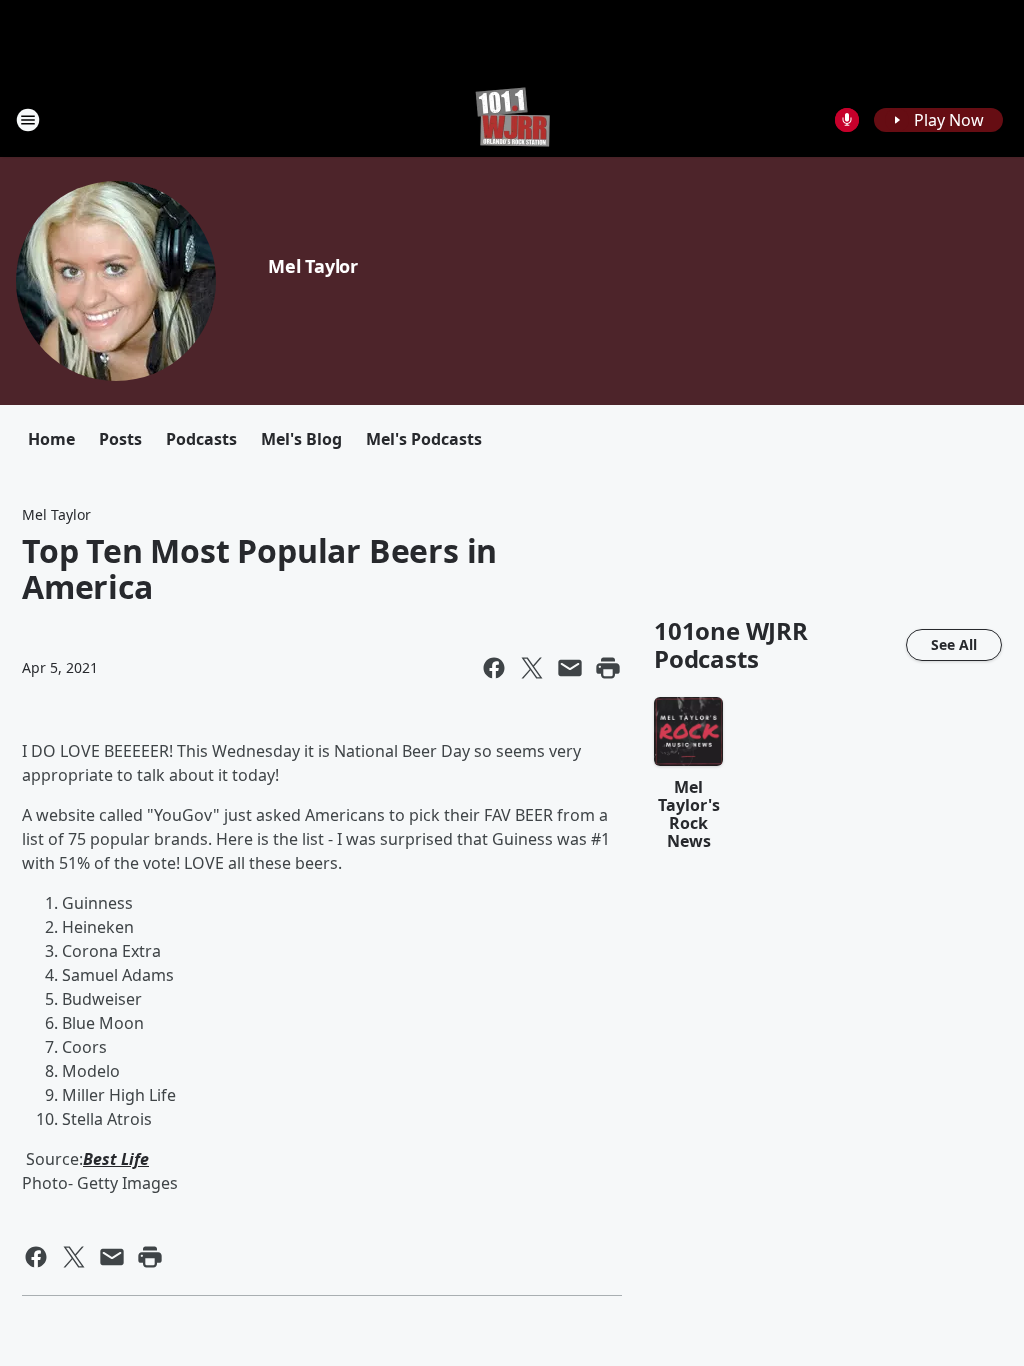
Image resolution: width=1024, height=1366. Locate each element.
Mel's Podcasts (424, 439)
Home (51, 439)
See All (954, 644)
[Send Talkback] (847, 120)
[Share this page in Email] (570, 668)
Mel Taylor (313, 266)
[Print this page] (608, 668)
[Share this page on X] (532, 668)
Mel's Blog (301, 439)
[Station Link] (512, 119)
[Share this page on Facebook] (494, 668)
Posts (120, 439)
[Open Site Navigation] (28, 120)
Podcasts (201, 439)
